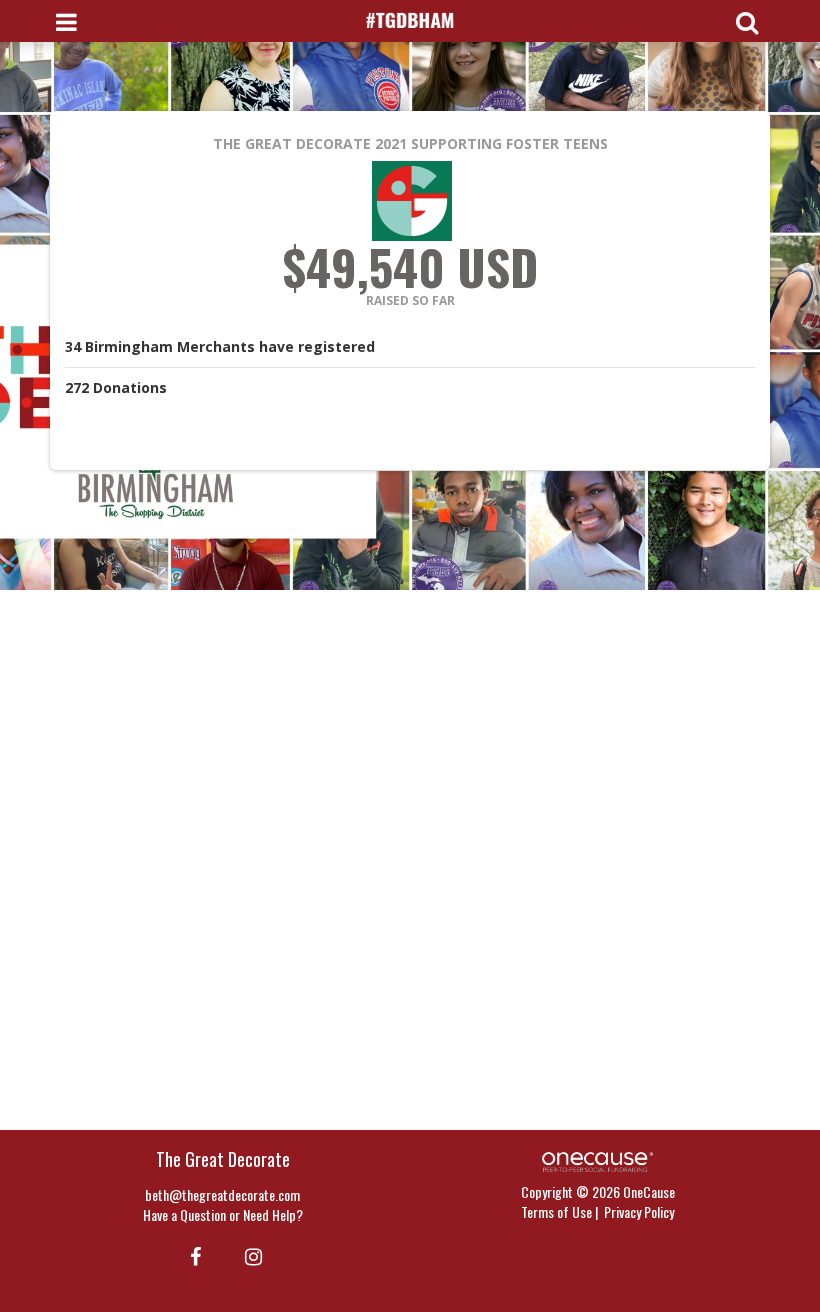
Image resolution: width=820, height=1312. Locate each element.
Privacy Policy (639, 1211)
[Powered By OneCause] (597, 1159)
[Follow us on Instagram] (247, 1255)
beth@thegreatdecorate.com (222, 1194)
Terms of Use (556, 1211)
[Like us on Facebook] (192, 1255)
